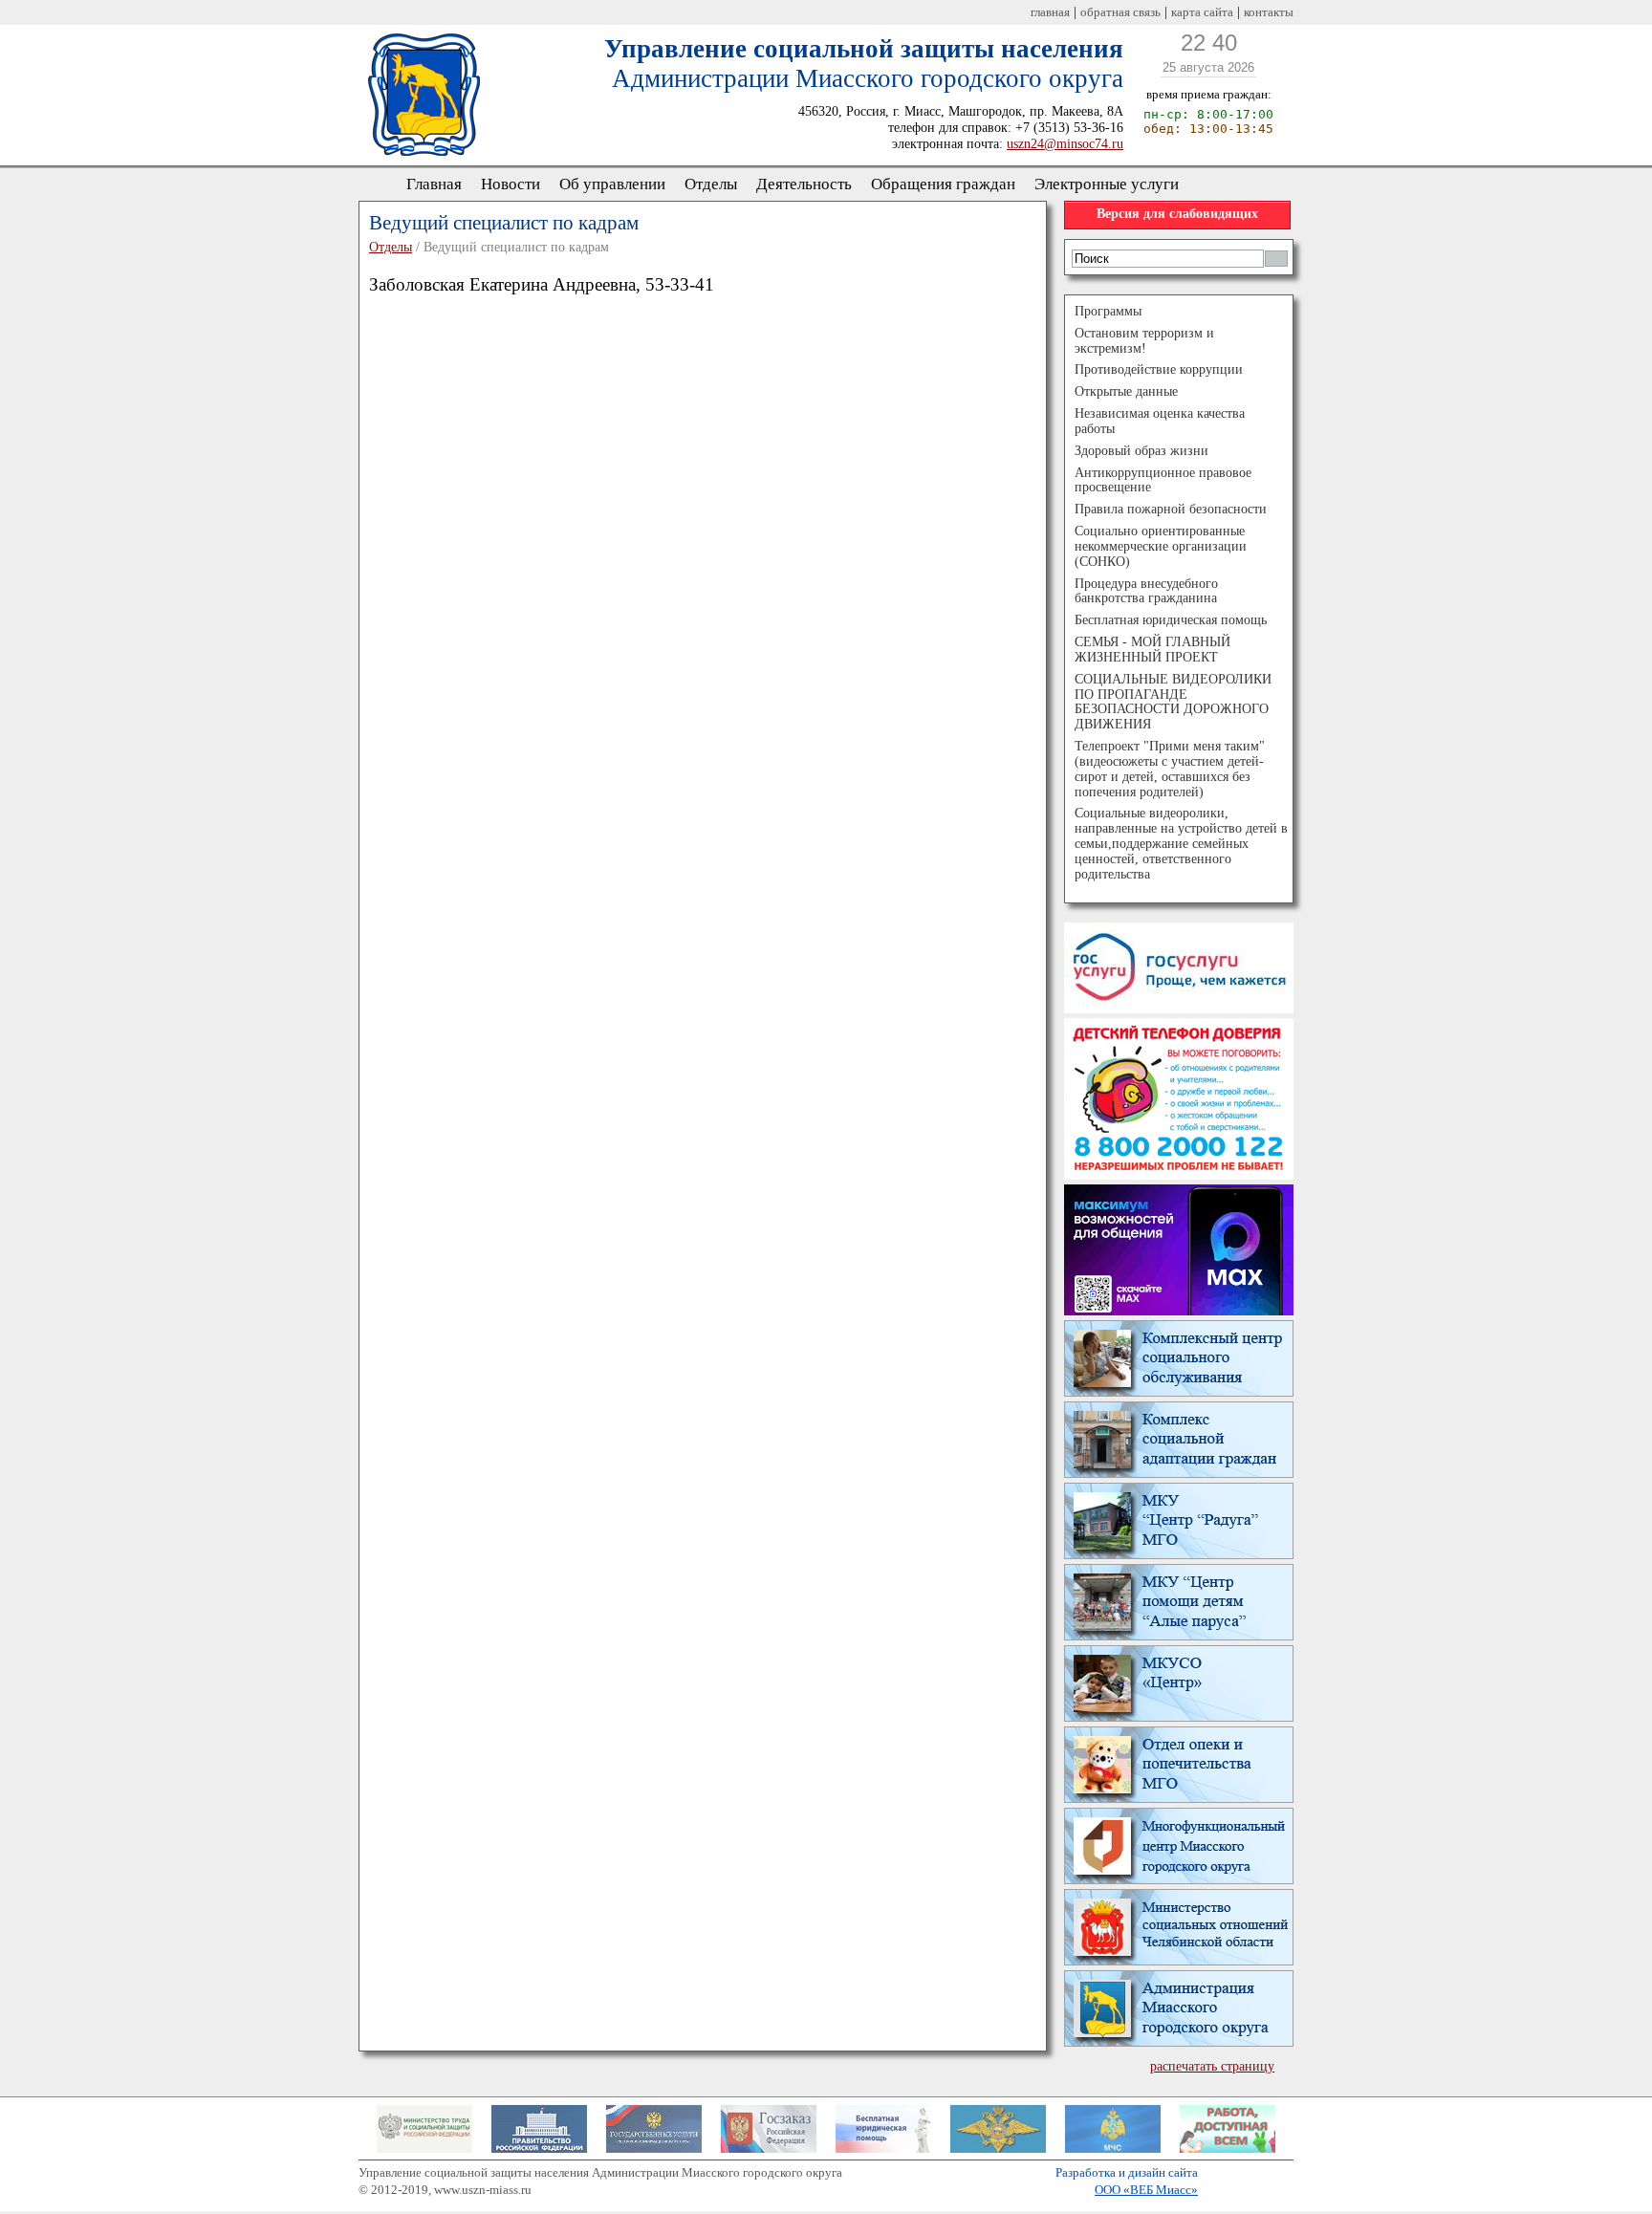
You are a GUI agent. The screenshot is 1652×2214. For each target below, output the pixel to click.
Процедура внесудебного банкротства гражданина (1146, 591)
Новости (511, 184)
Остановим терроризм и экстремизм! (1144, 341)
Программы (1108, 311)
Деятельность (804, 184)
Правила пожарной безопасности (1171, 509)
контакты (1269, 12)
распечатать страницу (1212, 2066)
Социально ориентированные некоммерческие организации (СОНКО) (1161, 546)
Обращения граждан (943, 184)
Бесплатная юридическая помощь (1171, 620)
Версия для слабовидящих (1177, 213)
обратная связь (1120, 12)
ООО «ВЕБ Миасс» (1146, 2190)
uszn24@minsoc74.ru (1065, 143)
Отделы (711, 184)
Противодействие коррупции (1159, 369)
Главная (434, 184)
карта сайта (1202, 12)
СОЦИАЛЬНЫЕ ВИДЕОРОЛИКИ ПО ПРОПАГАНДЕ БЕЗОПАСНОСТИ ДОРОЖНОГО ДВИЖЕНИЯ (1173, 702)
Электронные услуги (1107, 184)
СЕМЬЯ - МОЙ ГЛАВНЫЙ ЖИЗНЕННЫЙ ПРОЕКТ (1152, 650)
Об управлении (612, 184)
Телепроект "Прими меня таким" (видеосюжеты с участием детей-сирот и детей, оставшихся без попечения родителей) (1170, 769)
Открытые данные (1126, 391)
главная (1050, 12)
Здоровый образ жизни (1141, 451)
